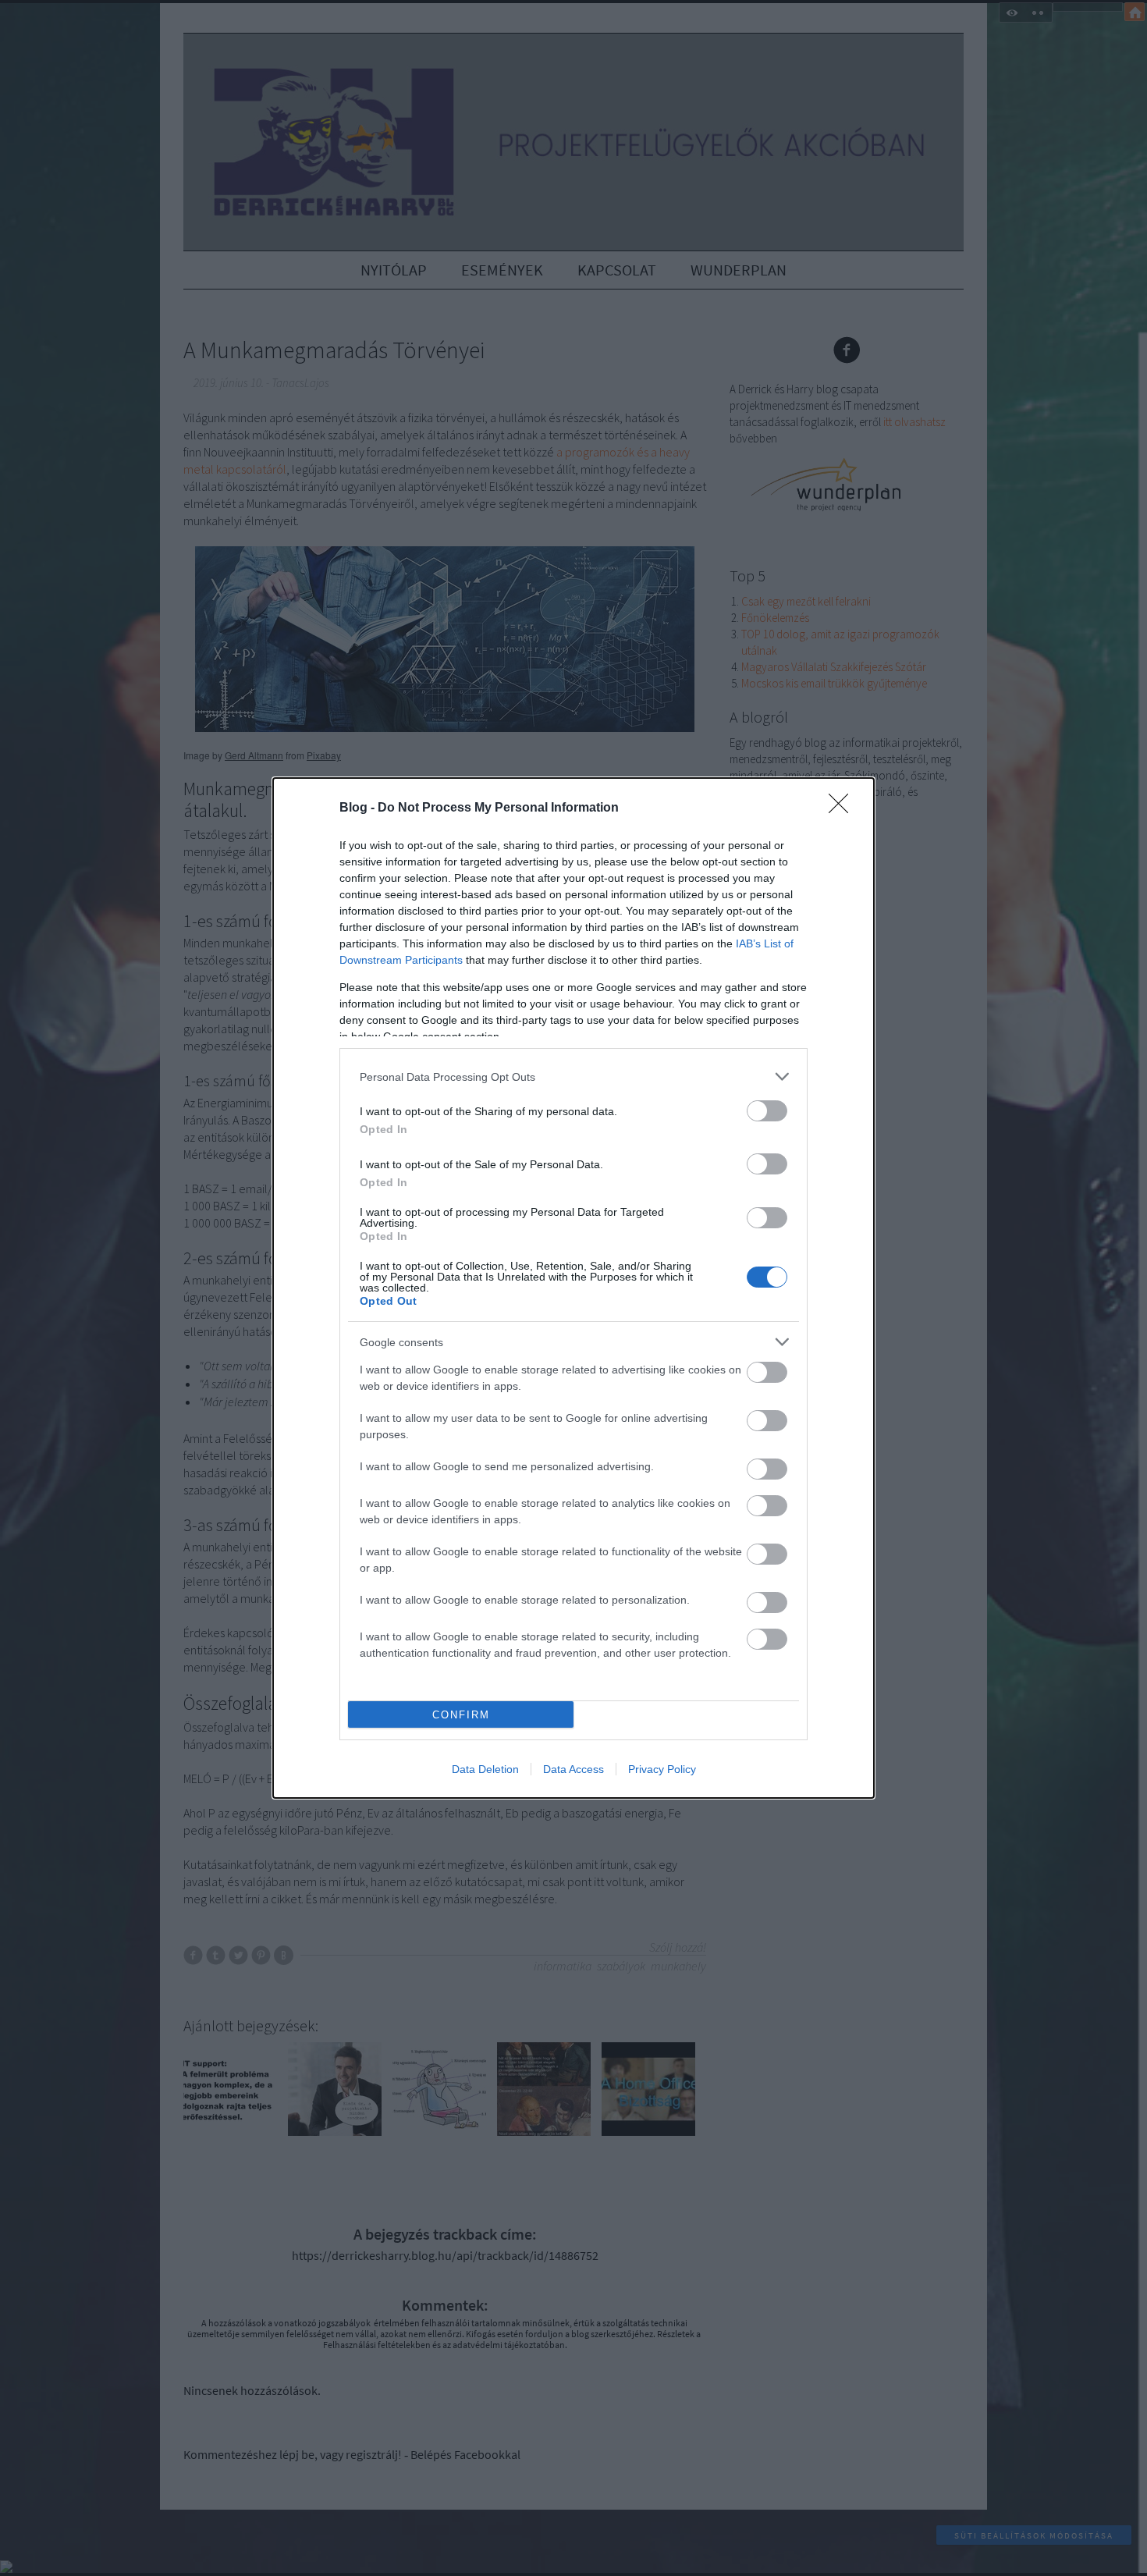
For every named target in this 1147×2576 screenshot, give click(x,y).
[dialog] (573, 1288)
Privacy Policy (662, 1769)
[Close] (843, 808)
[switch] (767, 1111)
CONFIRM (461, 1715)
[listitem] (573, 1077)
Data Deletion (485, 1769)
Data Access (573, 1769)
